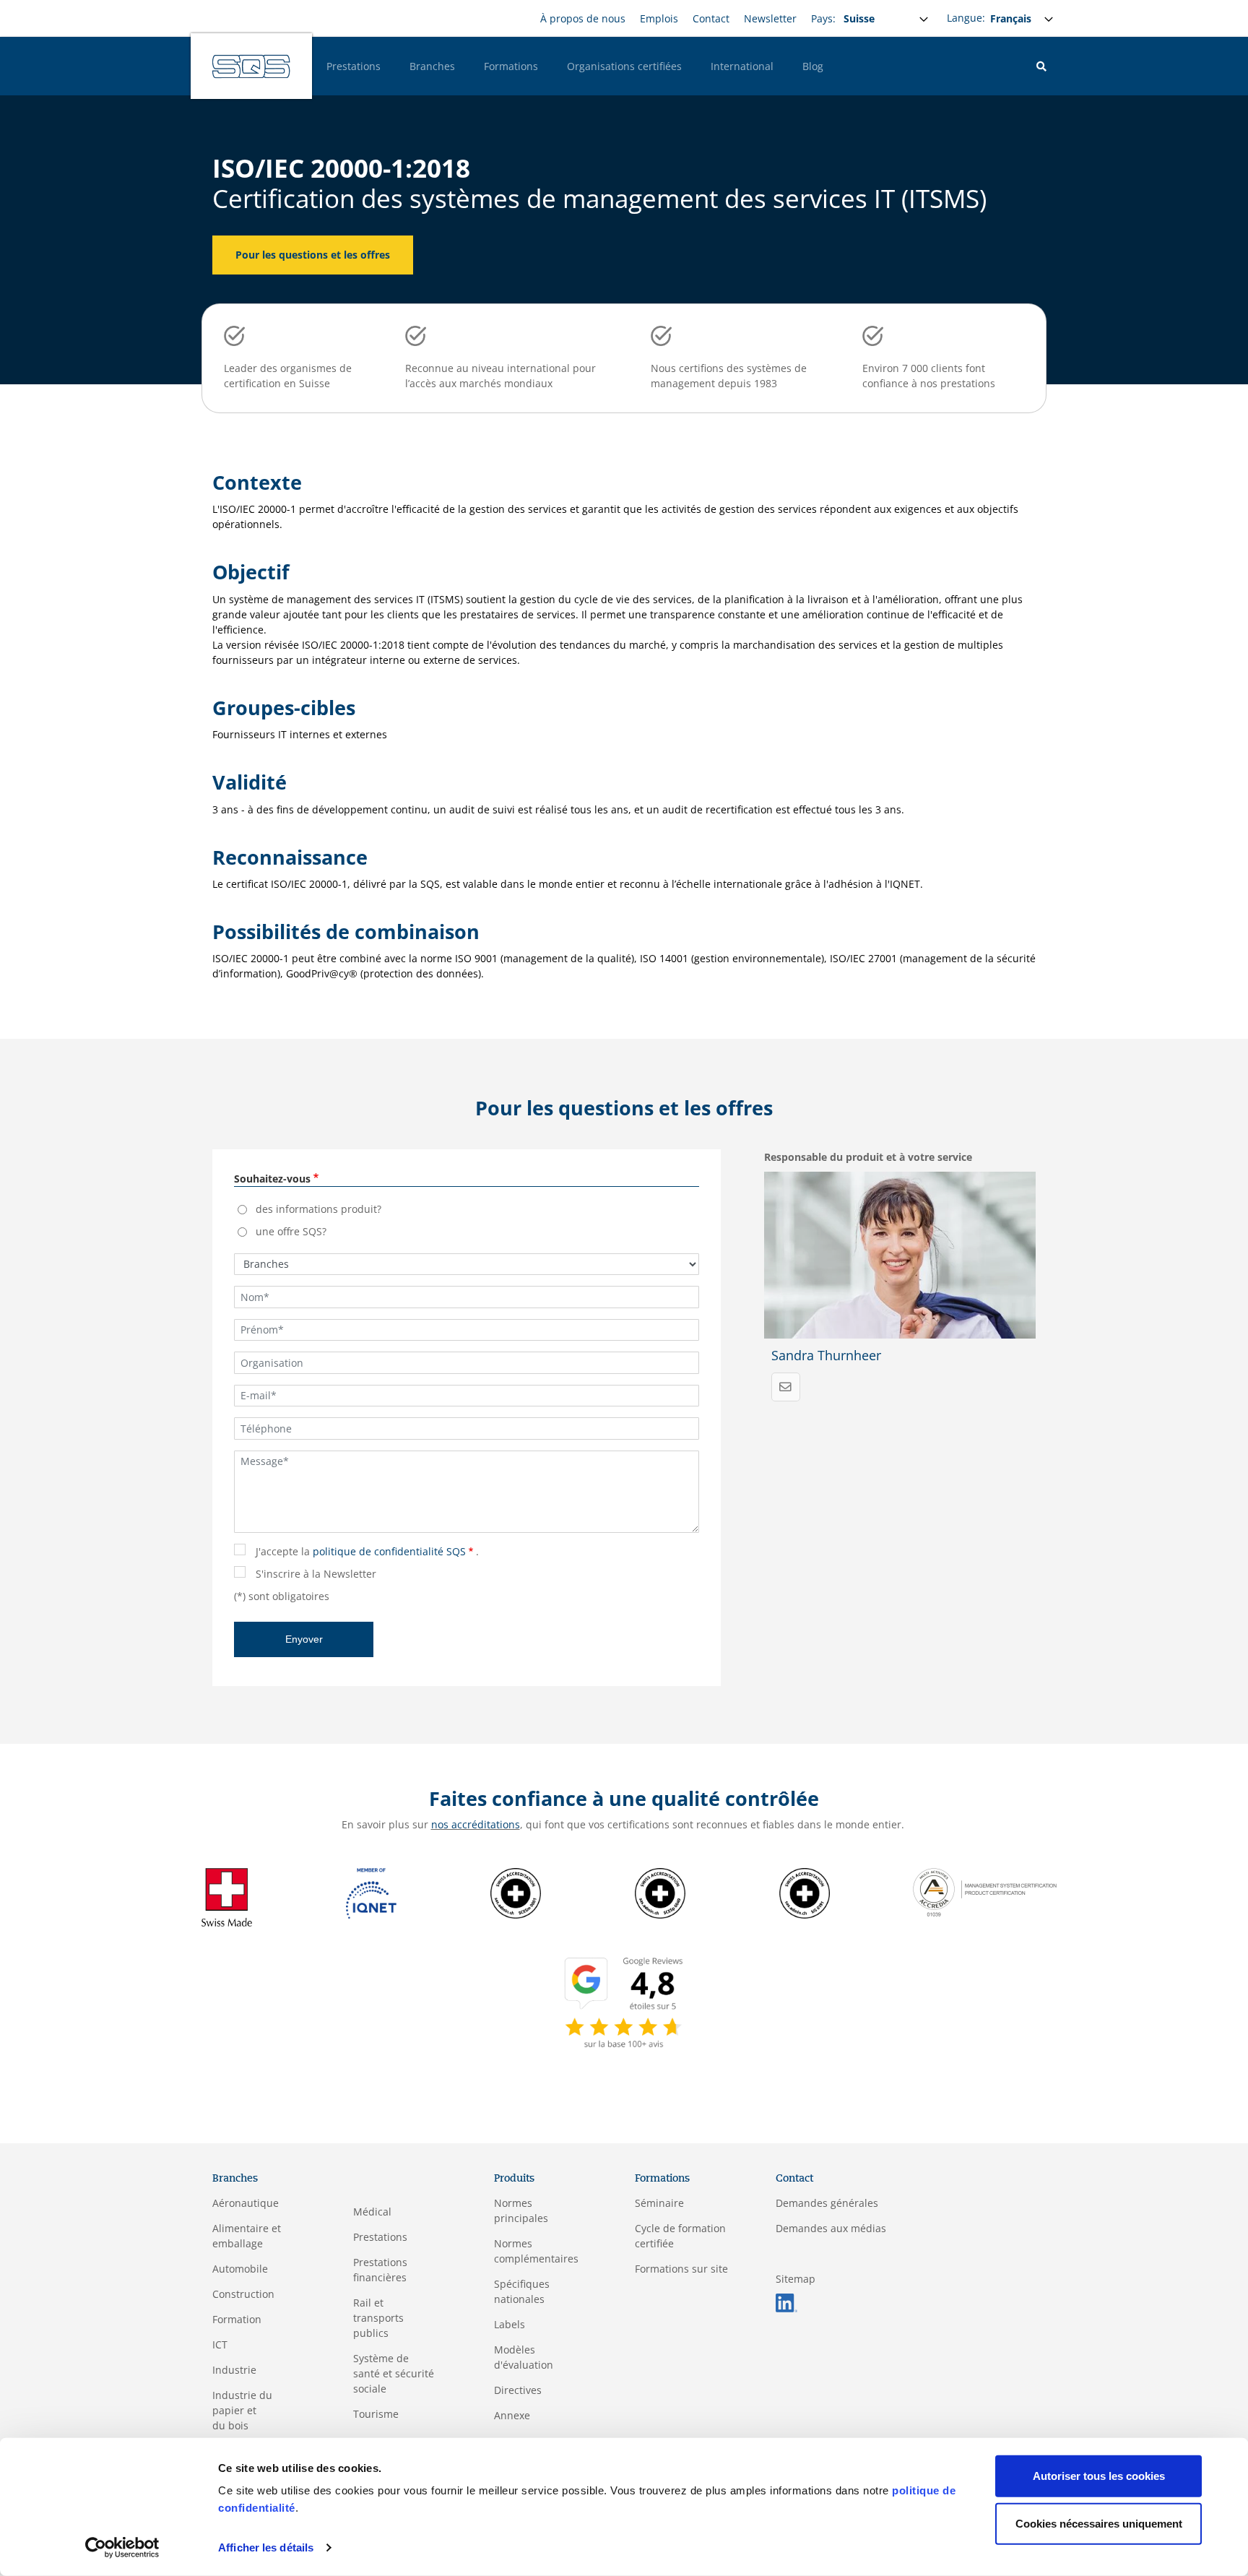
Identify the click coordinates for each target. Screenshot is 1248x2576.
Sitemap (796, 2279)
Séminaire (659, 2203)
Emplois (659, 18)
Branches (432, 66)
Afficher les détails (266, 2547)
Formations (511, 66)
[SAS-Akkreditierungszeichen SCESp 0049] (660, 1892)
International (742, 66)
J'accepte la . (367, 1551)
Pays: (823, 18)
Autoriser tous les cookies (1099, 2476)
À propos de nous (583, 18)
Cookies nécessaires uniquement (1099, 2523)
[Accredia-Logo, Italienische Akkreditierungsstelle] (985, 1891)
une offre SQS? (291, 1231)
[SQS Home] (251, 66)
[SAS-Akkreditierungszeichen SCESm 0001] (516, 1892)
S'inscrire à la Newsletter (316, 1574)
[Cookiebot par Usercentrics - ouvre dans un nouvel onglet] (122, 2548)
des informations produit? (318, 1209)
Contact (711, 18)
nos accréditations (476, 1824)
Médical (372, 2212)
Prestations (354, 66)
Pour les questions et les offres (313, 255)
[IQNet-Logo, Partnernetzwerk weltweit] (371, 1892)
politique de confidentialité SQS (389, 1551)
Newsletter (770, 18)
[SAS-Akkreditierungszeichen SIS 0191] (805, 1892)
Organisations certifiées (624, 66)
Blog (813, 66)
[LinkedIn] (786, 2302)
